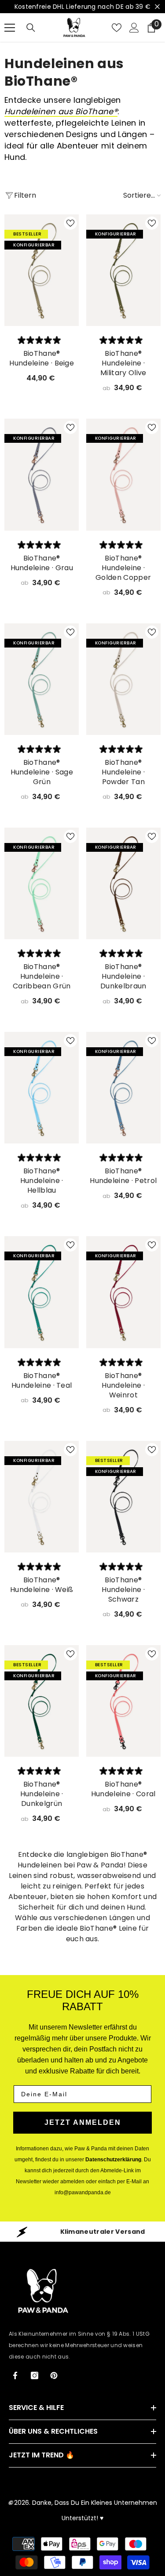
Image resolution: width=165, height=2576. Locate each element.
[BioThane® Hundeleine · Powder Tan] (124, 679)
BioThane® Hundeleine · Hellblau (42, 1181)
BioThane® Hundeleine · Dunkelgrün (42, 1794)
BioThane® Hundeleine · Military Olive (123, 363)
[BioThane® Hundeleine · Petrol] (124, 1088)
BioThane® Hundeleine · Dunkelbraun (123, 977)
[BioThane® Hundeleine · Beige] (42, 270)
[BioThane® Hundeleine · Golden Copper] (124, 474)
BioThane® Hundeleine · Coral (123, 1789)
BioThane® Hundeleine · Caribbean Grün (42, 977)
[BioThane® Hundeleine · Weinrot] (124, 1292)
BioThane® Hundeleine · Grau (42, 563)
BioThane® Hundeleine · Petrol (123, 1176)
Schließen (157, 7)
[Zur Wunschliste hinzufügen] (70, 223)
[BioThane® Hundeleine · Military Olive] (124, 270)
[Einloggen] (134, 28)
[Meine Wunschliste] (117, 28)
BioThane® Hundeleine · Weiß (42, 1585)
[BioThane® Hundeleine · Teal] (42, 1292)
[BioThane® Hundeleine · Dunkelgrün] (42, 1701)
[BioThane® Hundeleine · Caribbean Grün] (42, 883)
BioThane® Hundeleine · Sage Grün (42, 772)
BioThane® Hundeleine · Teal (42, 1381)
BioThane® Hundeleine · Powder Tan (123, 772)
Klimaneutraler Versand (103, 2232)
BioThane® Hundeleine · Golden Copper (123, 568)
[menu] (10, 28)
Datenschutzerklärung (113, 2160)
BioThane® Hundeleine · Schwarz (123, 1590)
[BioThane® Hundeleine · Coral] (124, 1701)
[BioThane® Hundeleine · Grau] (42, 474)
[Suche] (31, 28)
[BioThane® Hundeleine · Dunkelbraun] (124, 883)
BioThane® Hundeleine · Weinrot (123, 1386)
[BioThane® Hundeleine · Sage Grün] (42, 679)
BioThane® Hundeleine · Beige (42, 358)
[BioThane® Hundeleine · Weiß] (42, 1497)
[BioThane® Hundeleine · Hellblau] (42, 1088)
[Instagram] (35, 2375)
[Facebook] (15, 2375)
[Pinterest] (54, 2375)
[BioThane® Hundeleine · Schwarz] (124, 1497)
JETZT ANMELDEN (83, 2122)
